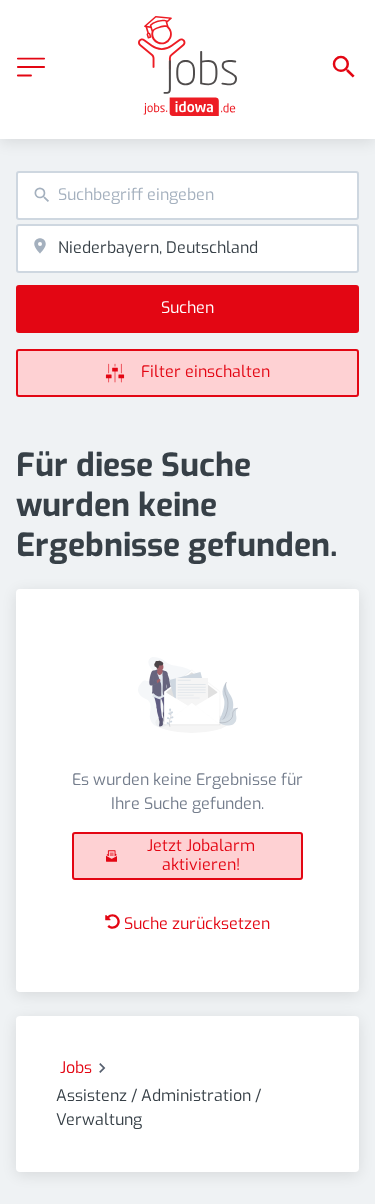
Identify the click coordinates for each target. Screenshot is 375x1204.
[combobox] (187, 195)
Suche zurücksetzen (197, 923)
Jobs (76, 1067)
